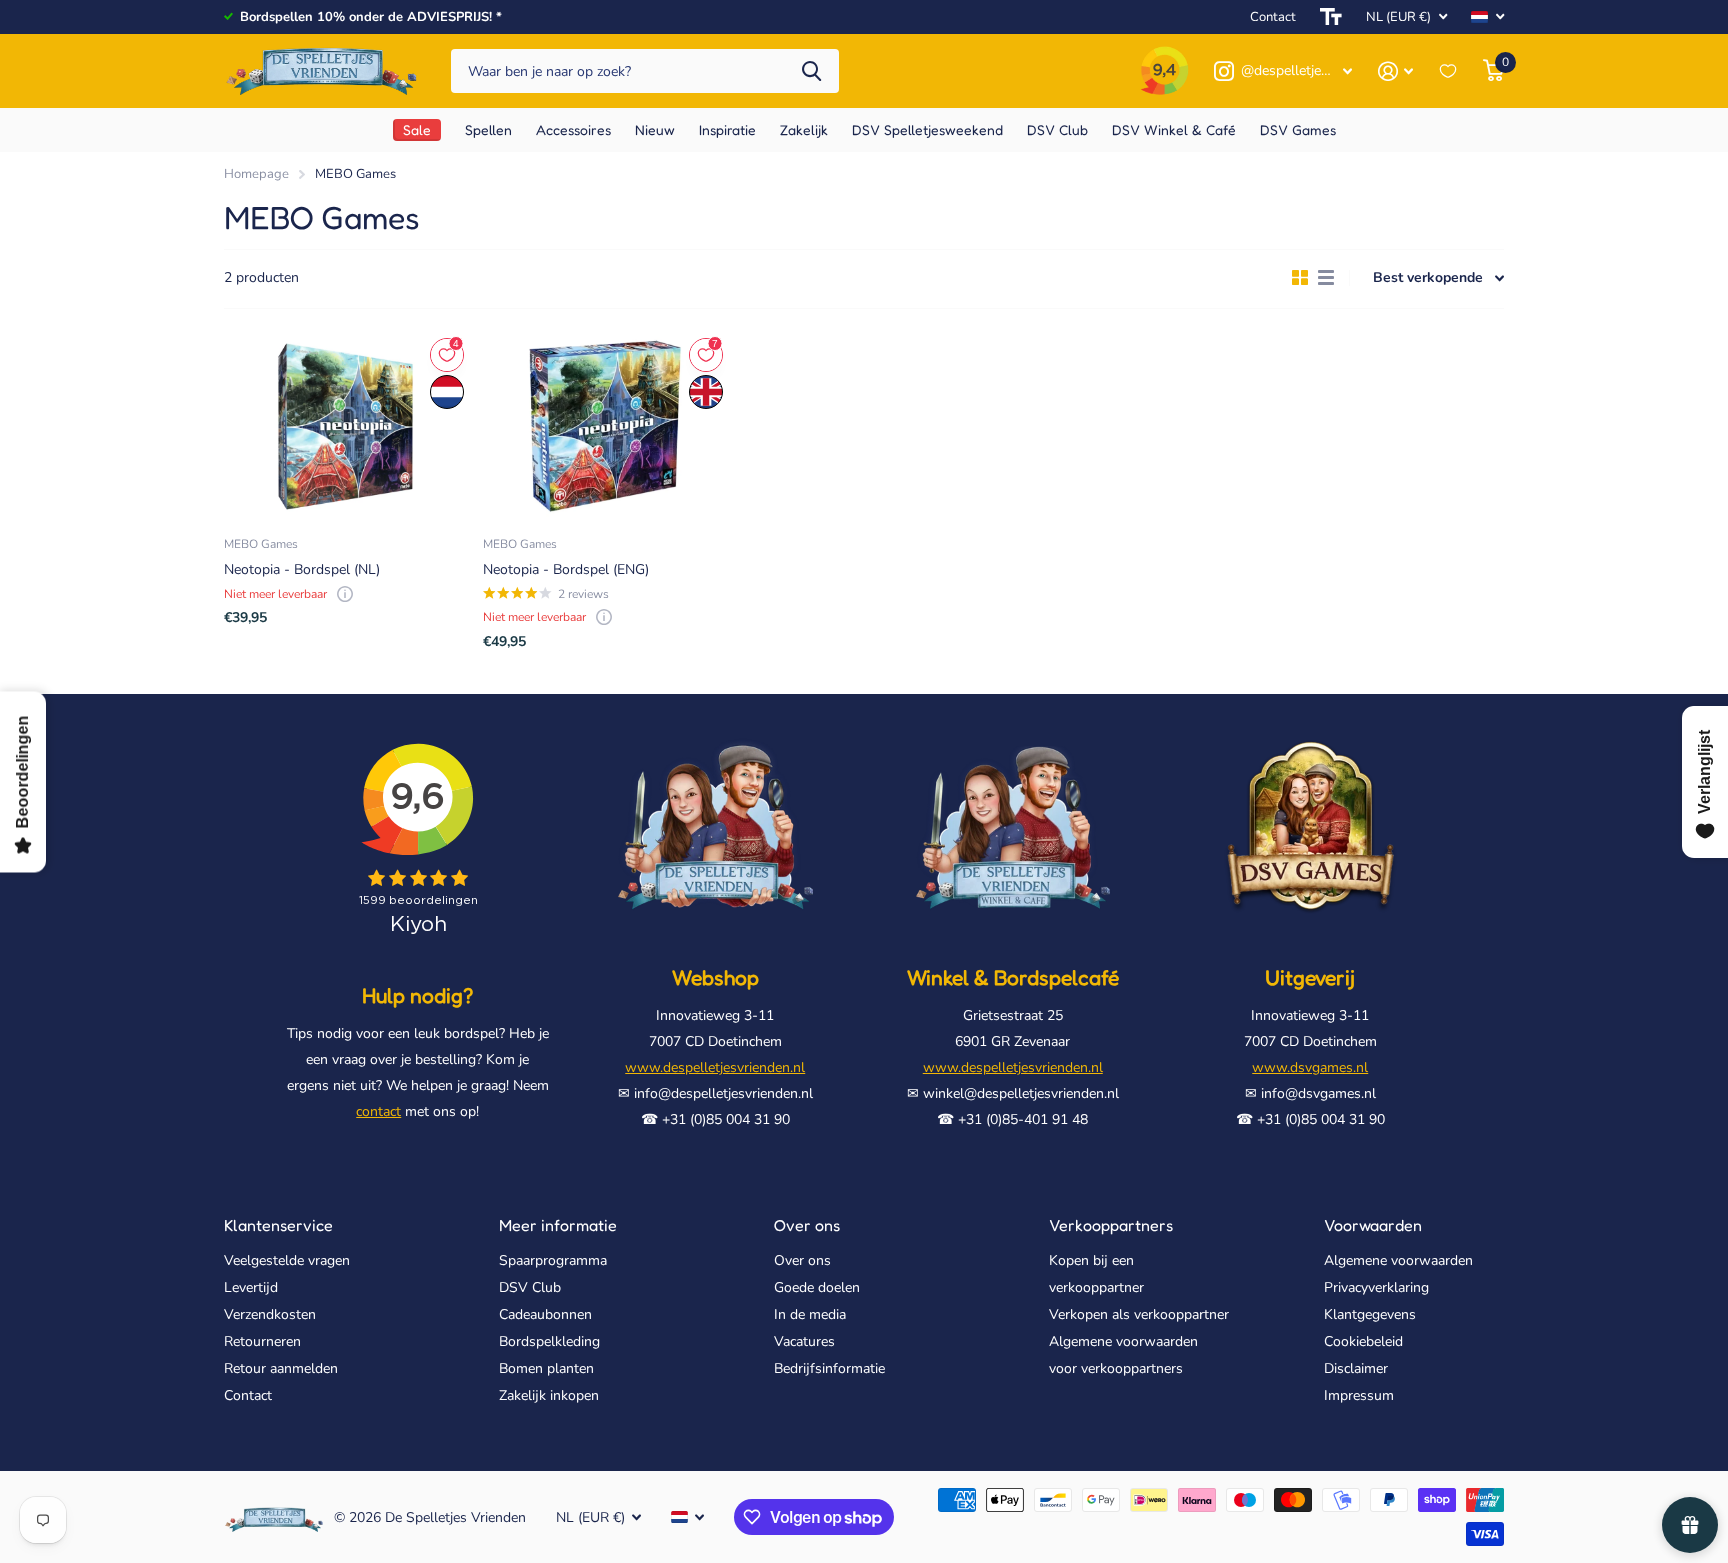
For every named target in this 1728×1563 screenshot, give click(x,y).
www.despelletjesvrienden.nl (715, 1067)
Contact (1273, 17)
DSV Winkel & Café (1174, 129)
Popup (345, 594)
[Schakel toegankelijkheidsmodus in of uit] (1331, 17)
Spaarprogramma (553, 1260)
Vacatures (804, 1341)
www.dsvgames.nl (1310, 1067)
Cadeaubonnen (545, 1314)
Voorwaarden (1373, 1225)
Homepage (256, 174)
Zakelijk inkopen (549, 1395)
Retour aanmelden (281, 1368)
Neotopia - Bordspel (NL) (302, 569)
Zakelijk (804, 129)
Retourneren (262, 1341)
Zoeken (811, 71)
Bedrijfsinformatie (829, 1368)
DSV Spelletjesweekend (927, 129)
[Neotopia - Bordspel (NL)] (345, 426)
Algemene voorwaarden (1398, 1260)
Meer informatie (558, 1225)
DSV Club (530, 1287)
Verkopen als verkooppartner (1139, 1314)
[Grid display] (1300, 278)
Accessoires (573, 129)
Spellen (488, 129)
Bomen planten (546, 1368)
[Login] (1395, 71)
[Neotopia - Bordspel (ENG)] (604, 426)
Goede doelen (817, 1287)
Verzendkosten (270, 1314)
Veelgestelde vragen (287, 1260)
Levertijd (251, 1287)
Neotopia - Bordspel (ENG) (566, 569)
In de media (810, 1314)
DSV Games (1298, 129)
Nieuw (655, 129)
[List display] (1326, 278)
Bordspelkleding (549, 1341)
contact (378, 1111)
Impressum (1359, 1395)
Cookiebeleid (1363, 1341)
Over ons (807, 1225)
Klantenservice (278, 1225)
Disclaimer (1356, 1368)
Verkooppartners (1111, 1225)
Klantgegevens (1370, 1314)
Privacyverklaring (1376, 1287)
